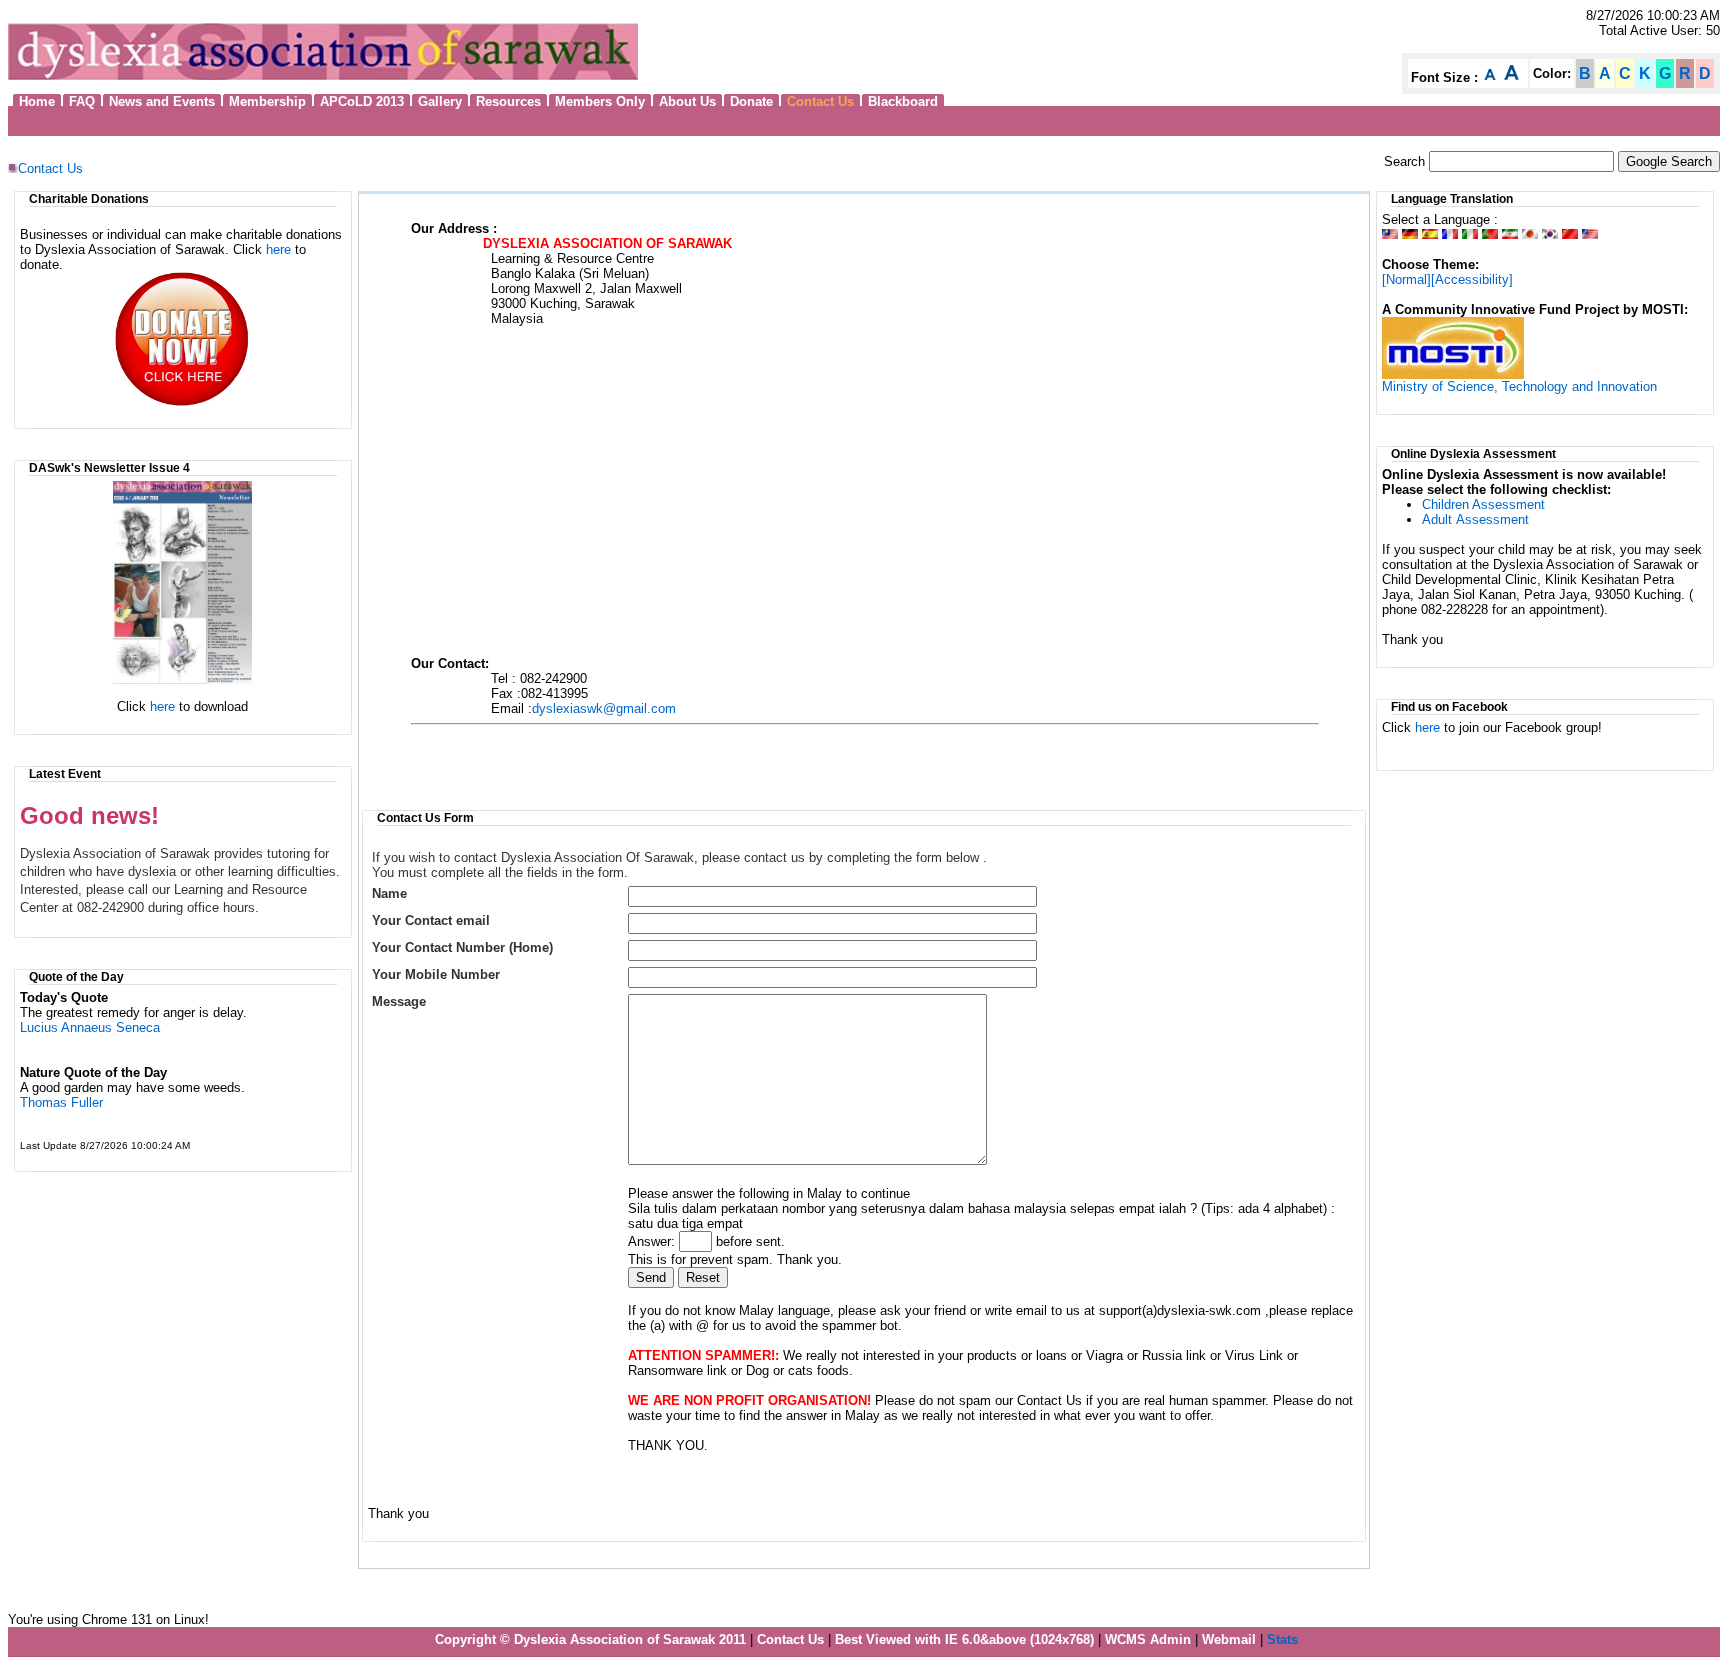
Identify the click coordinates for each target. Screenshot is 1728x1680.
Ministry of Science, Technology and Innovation (1519, 386)
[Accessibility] (1472, 279)
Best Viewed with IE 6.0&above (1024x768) (964, 1639)
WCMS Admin (1148, 1639)
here (278, 249)
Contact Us (50, 168)
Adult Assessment (1475, 519)
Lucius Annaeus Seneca (90, 1027)
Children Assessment (1483, 504)
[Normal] (1406, 279)
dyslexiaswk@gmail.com (604, 708)
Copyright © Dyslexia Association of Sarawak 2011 (590, 1639)
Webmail (1229, 1639)
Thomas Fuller (61, 1102)
